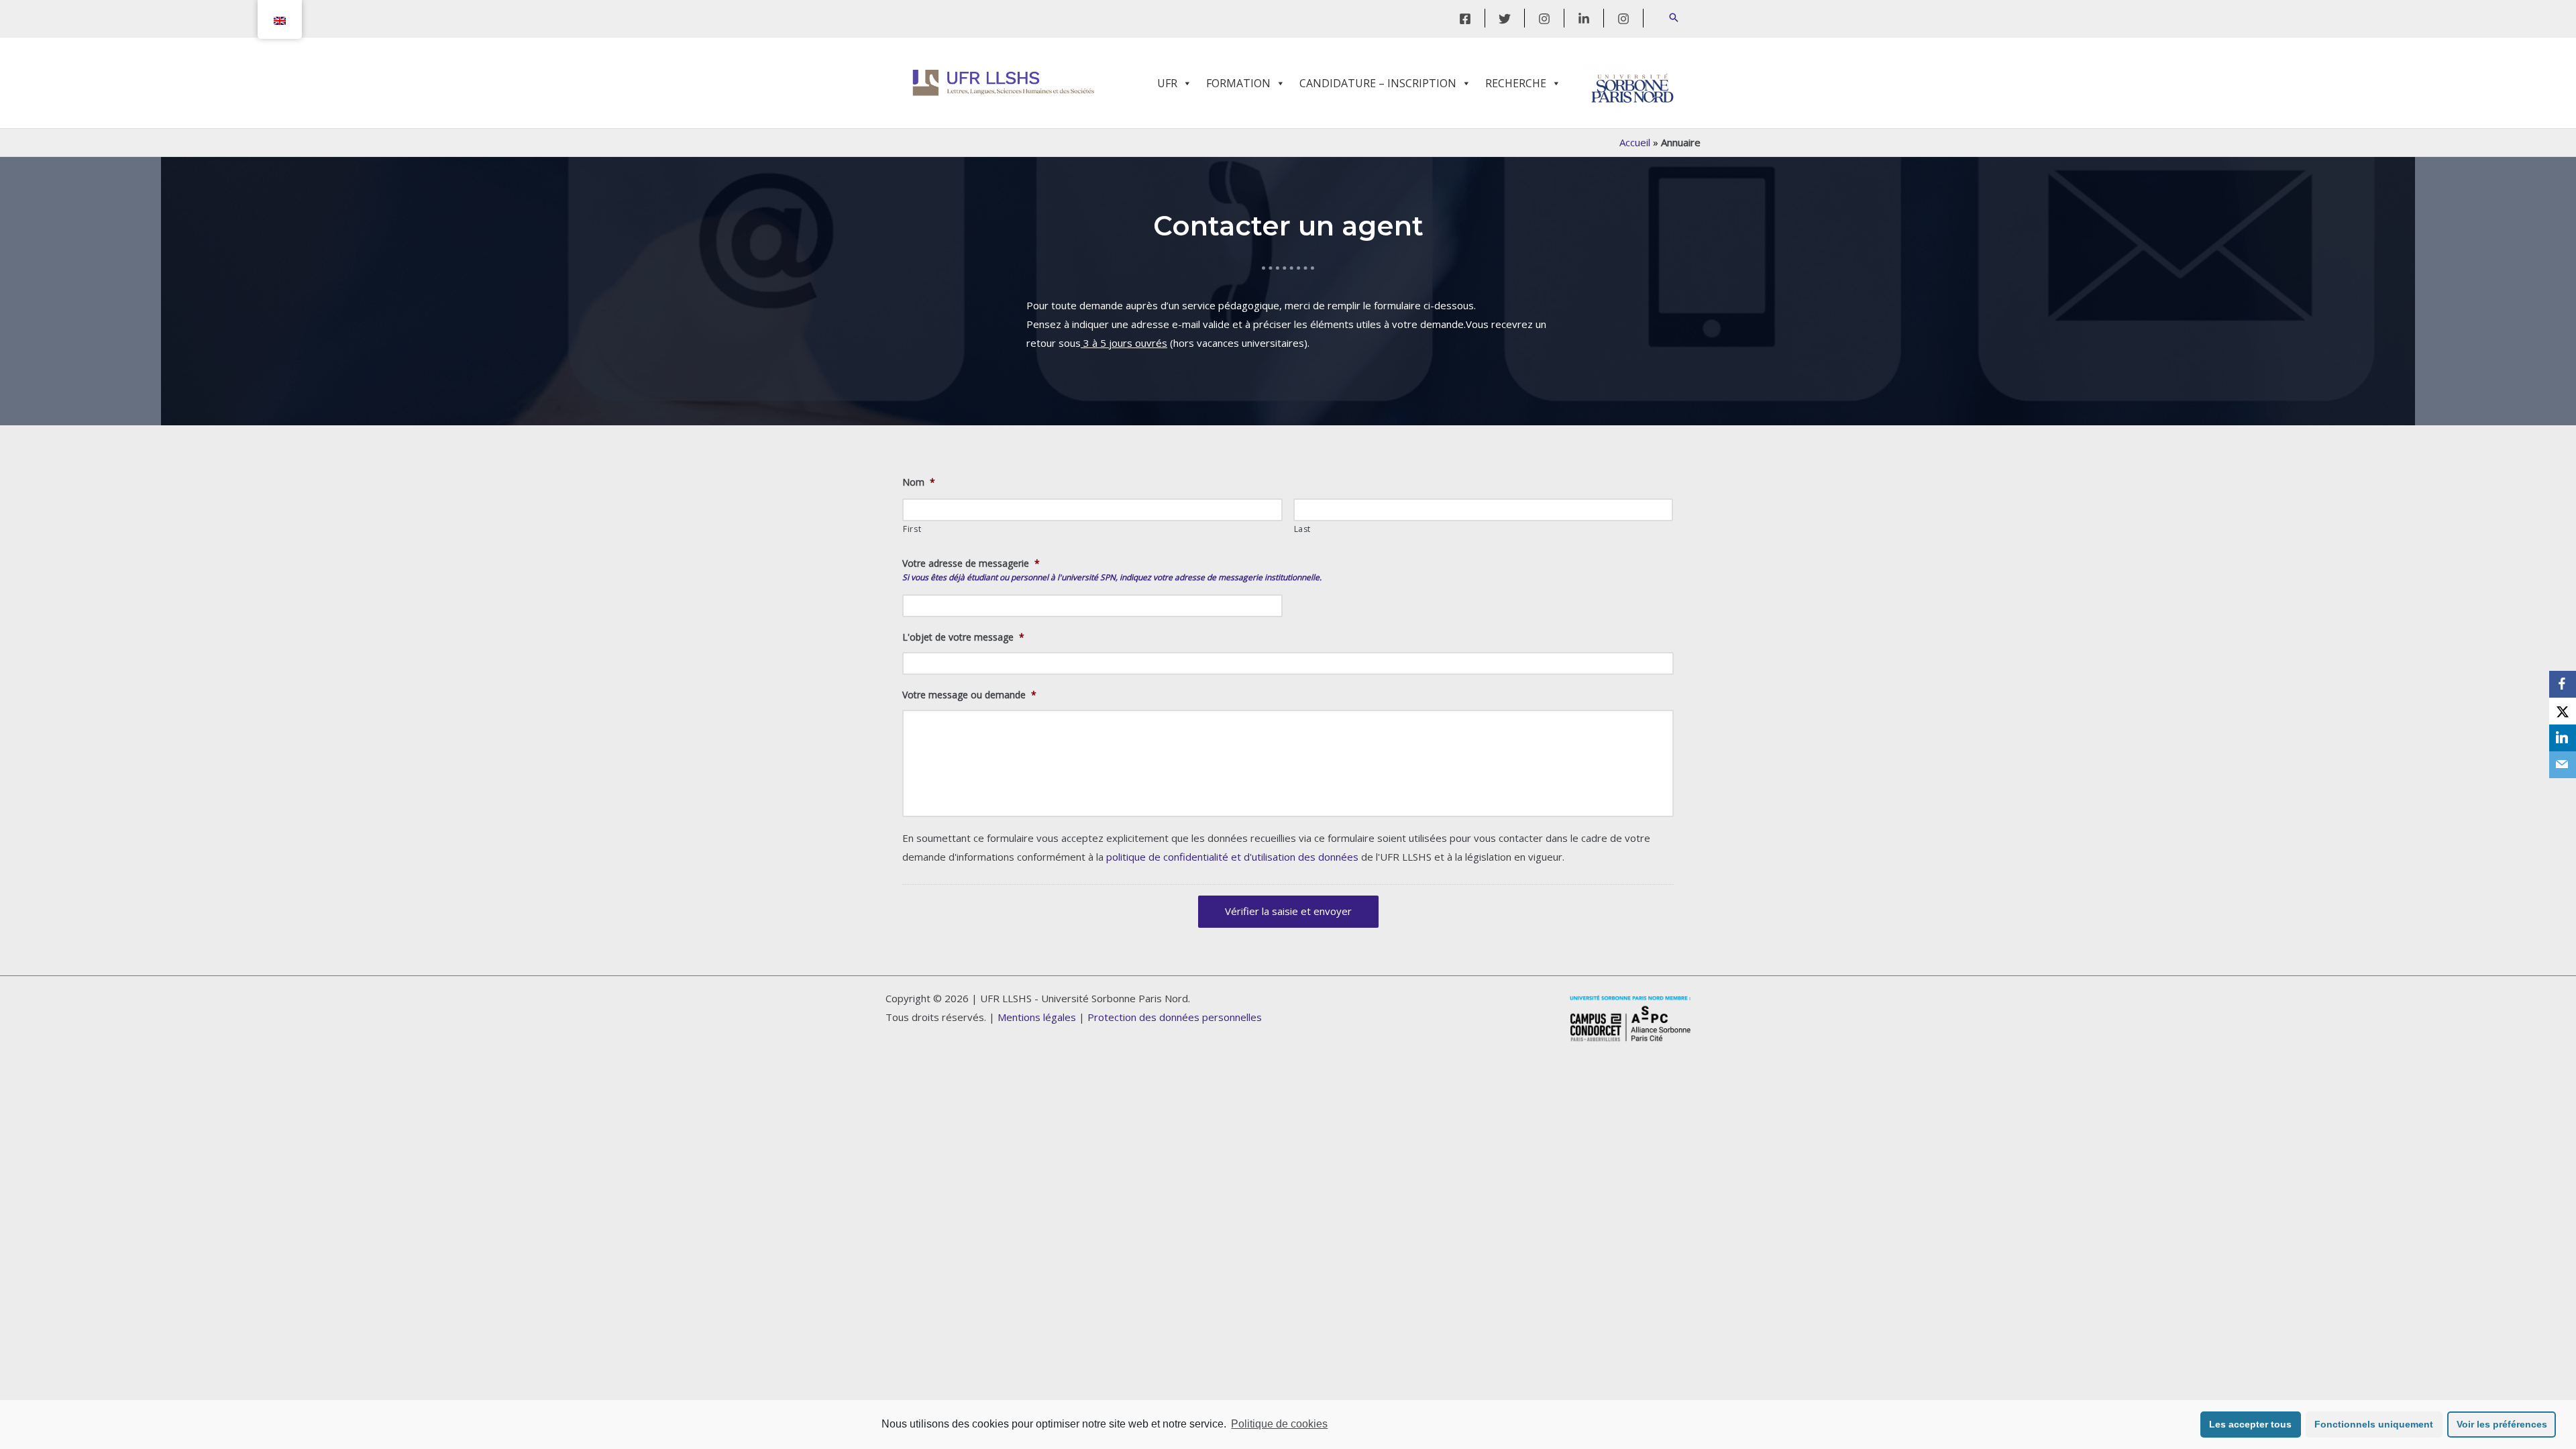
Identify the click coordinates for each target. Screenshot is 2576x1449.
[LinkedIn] (1584, 19)
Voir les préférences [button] (2502, 1424)
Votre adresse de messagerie (971, 563)
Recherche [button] (1516, 83)
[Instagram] (1544, 19)
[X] (2563, 711)
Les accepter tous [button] (2250, 1424)
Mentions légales (1037, 1017)
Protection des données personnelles (1175, 1017)
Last (1303, 529)
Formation (1238, 83)
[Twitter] (1505, 19)
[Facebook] (1465, 19)
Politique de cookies (1279, 1424)
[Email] (2563, 765)
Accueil (1635, 142)
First (912, 529)
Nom (919, 482)
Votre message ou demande (969, 695)
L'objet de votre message (963, 637)
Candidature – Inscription (1378, 83)
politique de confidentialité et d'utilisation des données (1232, 857)
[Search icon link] (1674, 18)
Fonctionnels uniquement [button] (2374, 1424)
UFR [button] (1167, 83)
